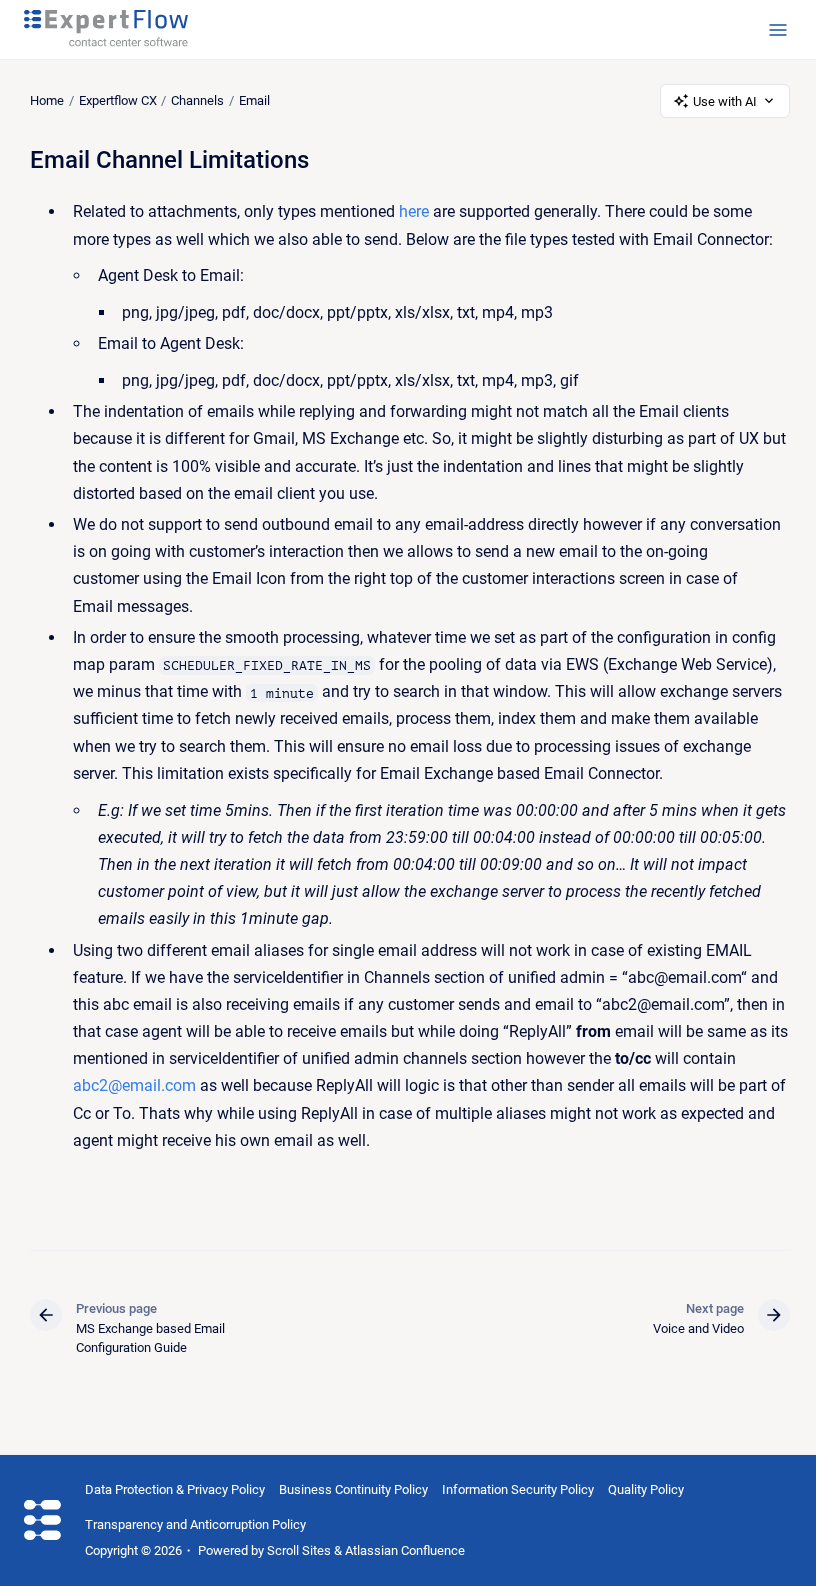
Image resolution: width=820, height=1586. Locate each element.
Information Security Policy (518, 1489)
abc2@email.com (134, 1085)
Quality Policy (646, 1489)
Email (254, 100)
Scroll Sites (299, 1550)
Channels (197, 100)
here (414, 211)
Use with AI (725, 101)
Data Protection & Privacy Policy (175, 1489)
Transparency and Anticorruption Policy (195, 1524)
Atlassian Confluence (405, 1550)
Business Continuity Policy (353, 1489)
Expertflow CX (118, 100)
